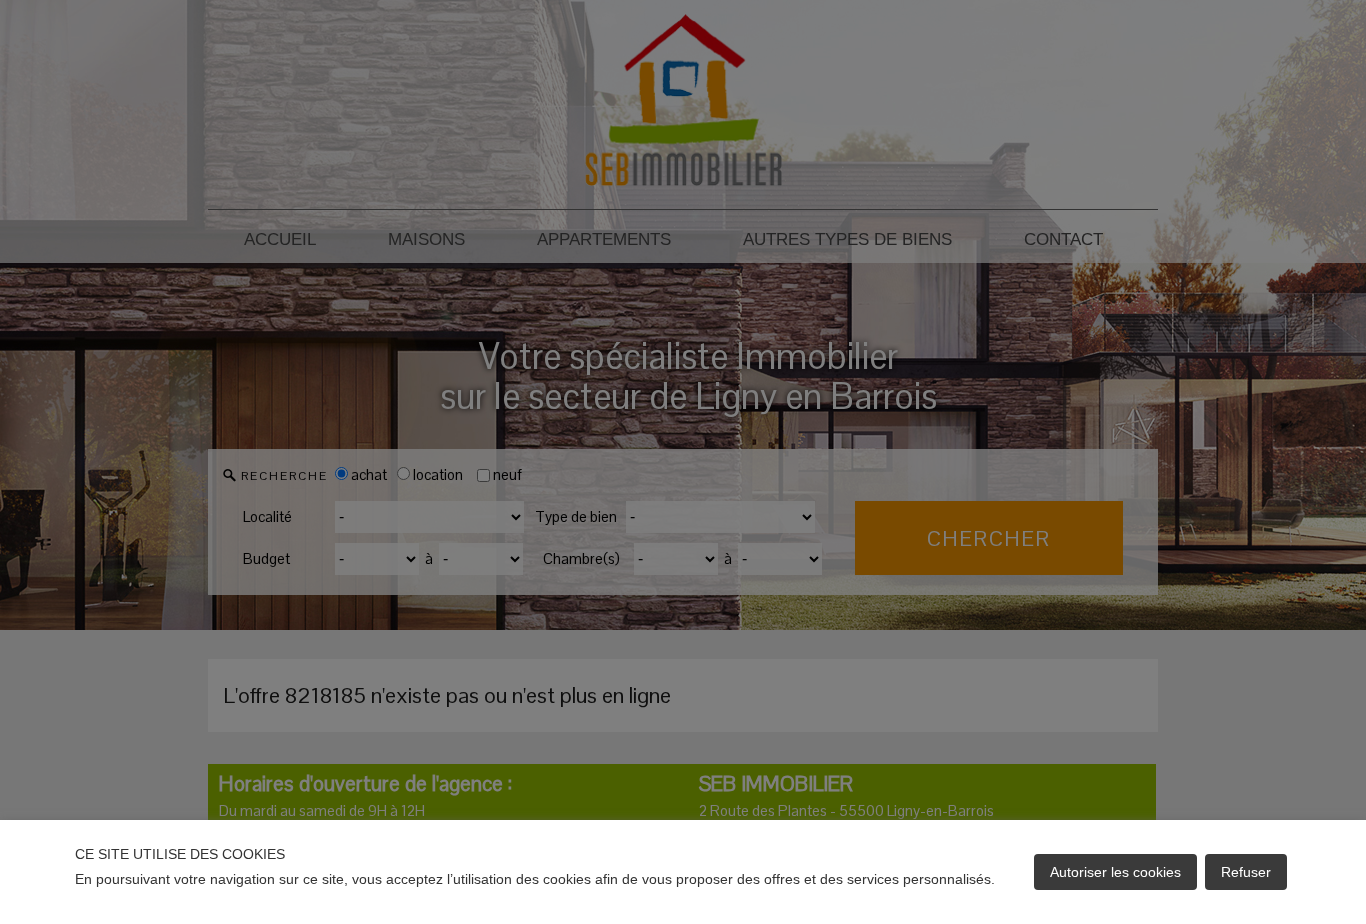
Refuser (1246, 872)
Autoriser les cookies (1115, 872)
